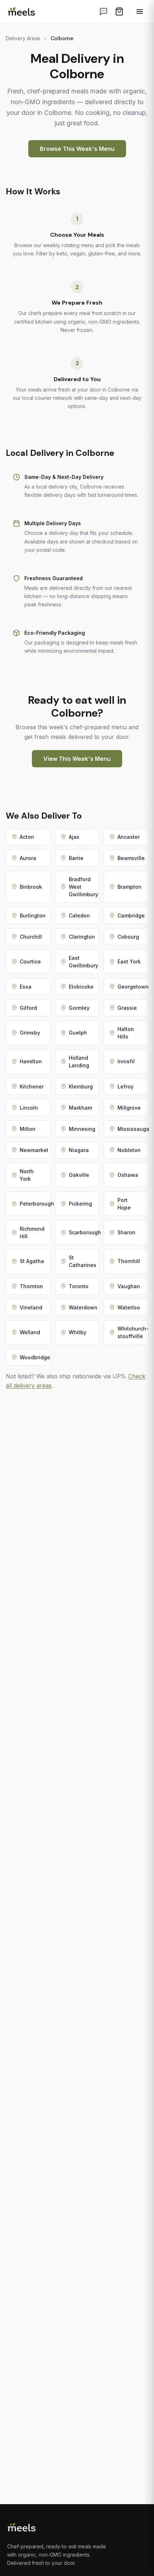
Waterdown (83, 1307)
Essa (26, 987)
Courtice (30, 961)
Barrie (76, 858)
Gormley (79, 1008)
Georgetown (133, 987)
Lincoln (29, 1108)
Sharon (126, 1232)
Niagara (79, 1150)
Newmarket (34, 1150)
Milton (28, 1129)
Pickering (80, 1204)
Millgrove (129, 1108)
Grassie (127, 1008)
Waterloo (129, 1307)
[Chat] (104, 11)
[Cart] (119, 11)
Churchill (31, 937)
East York (129, 961)
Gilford (28, 1008)
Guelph (78, 1033)
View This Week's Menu (77, 759)
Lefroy (126, 1086)
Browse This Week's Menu (77, 149)
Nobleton (129, 1150)
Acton (27, 837)
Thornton (31, 1286)
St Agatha (32, 1261)
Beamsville (131, 858)
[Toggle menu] (140, 11)
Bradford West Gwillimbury (83, 887)
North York (27, 1175)
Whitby (78, 1332)
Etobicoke (81, 987)
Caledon (79, 915)
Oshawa (128, 1175)
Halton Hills (126, 1033)
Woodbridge (35, 1357)
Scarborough (84, 1232)
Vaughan (129, 1286)
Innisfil (126, 1061)
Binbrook (31, 887)
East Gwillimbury (83, 962)
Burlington (33, 915)
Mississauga (133, 1129)
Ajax (74, 837)
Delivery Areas (23, 38)
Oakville (79, 1175)
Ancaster (129, 837)
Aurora (28, 858)
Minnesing (82, 1129)
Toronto (79, 1286)
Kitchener (32, 1086)
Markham (80, 1108)
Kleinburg (81, 1086)
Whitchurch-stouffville (133, 1332)
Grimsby (30, 1033)
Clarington (82, 937)
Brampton (129, 887)
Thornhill (129, 1261)
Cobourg (128, 937)
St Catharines (83, 1261)
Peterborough (35, 1204)
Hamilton (31, 1061)
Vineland (31, 1307)
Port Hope (124, 1204)
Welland (30, 1332)
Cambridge (131, 915)
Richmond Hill (32, 1232)
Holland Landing (79, 1062)
